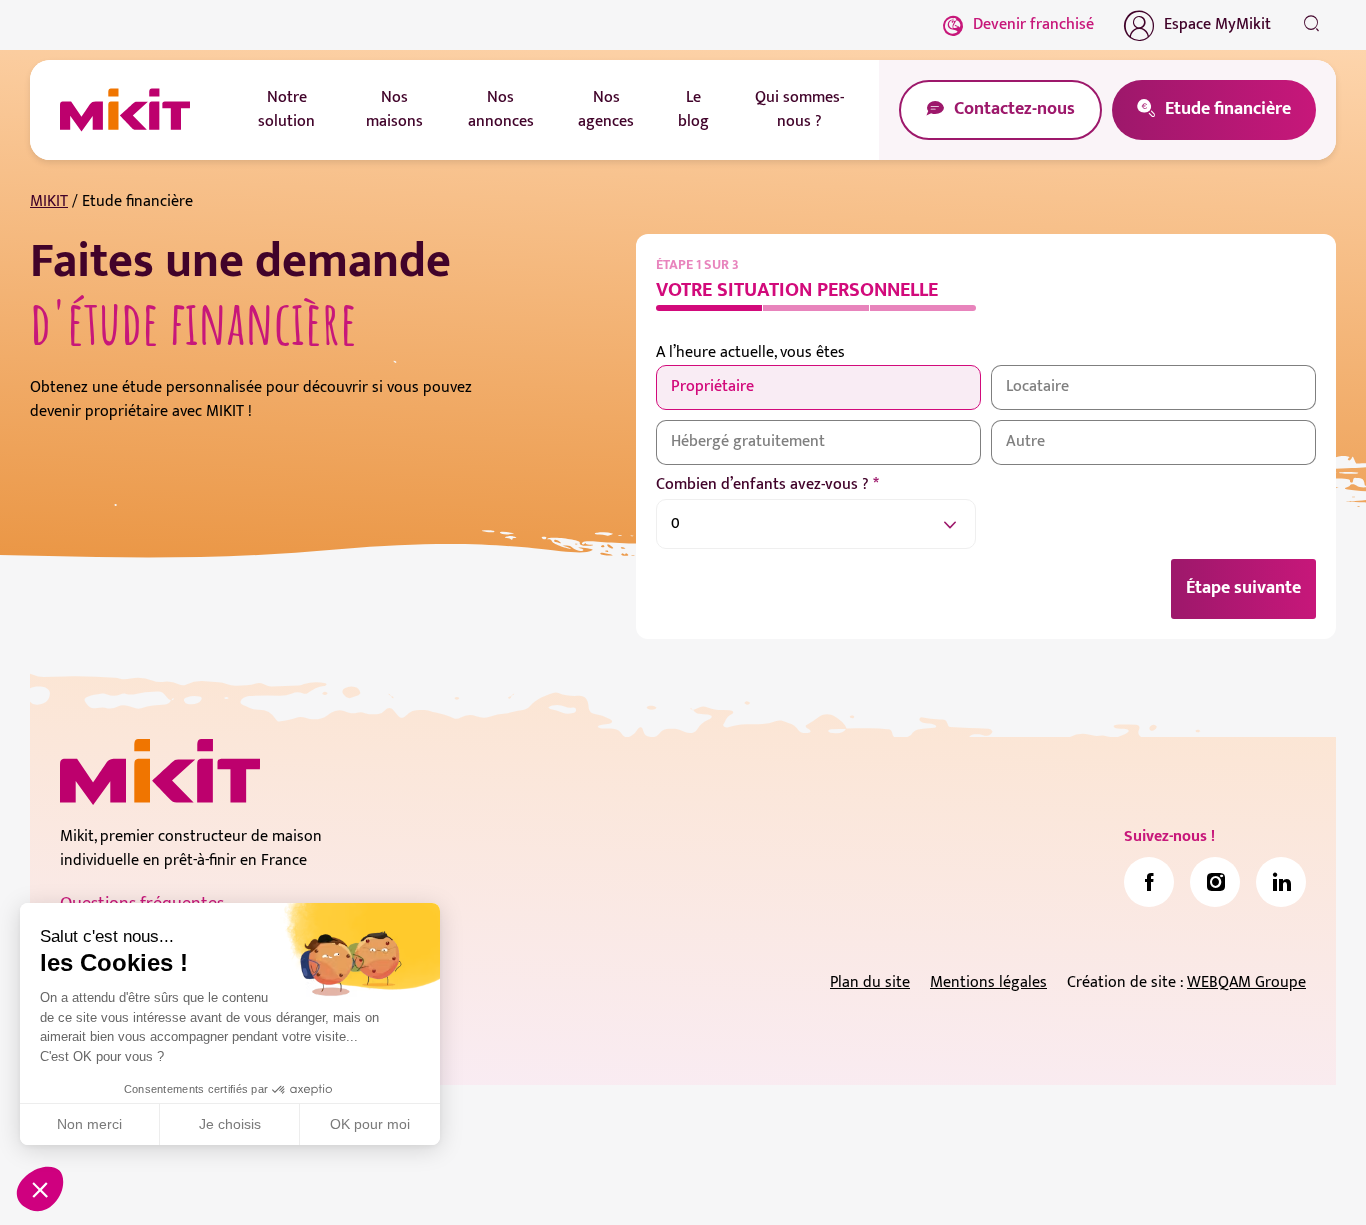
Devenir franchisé (1033, 24)
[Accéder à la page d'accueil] (160, 772)
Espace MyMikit (1217, 24)
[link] (1149, 882)
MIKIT (49, 201)
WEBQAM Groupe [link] (1246, 982)
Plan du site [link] (870, 982)
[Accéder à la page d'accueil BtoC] (125, 110)
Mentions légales (988, 982)
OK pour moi (370, 1124)
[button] (40, 1189)
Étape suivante (1243, 588)
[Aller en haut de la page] (1311, 1180)
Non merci (89, 1124)
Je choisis (230, 1124)
